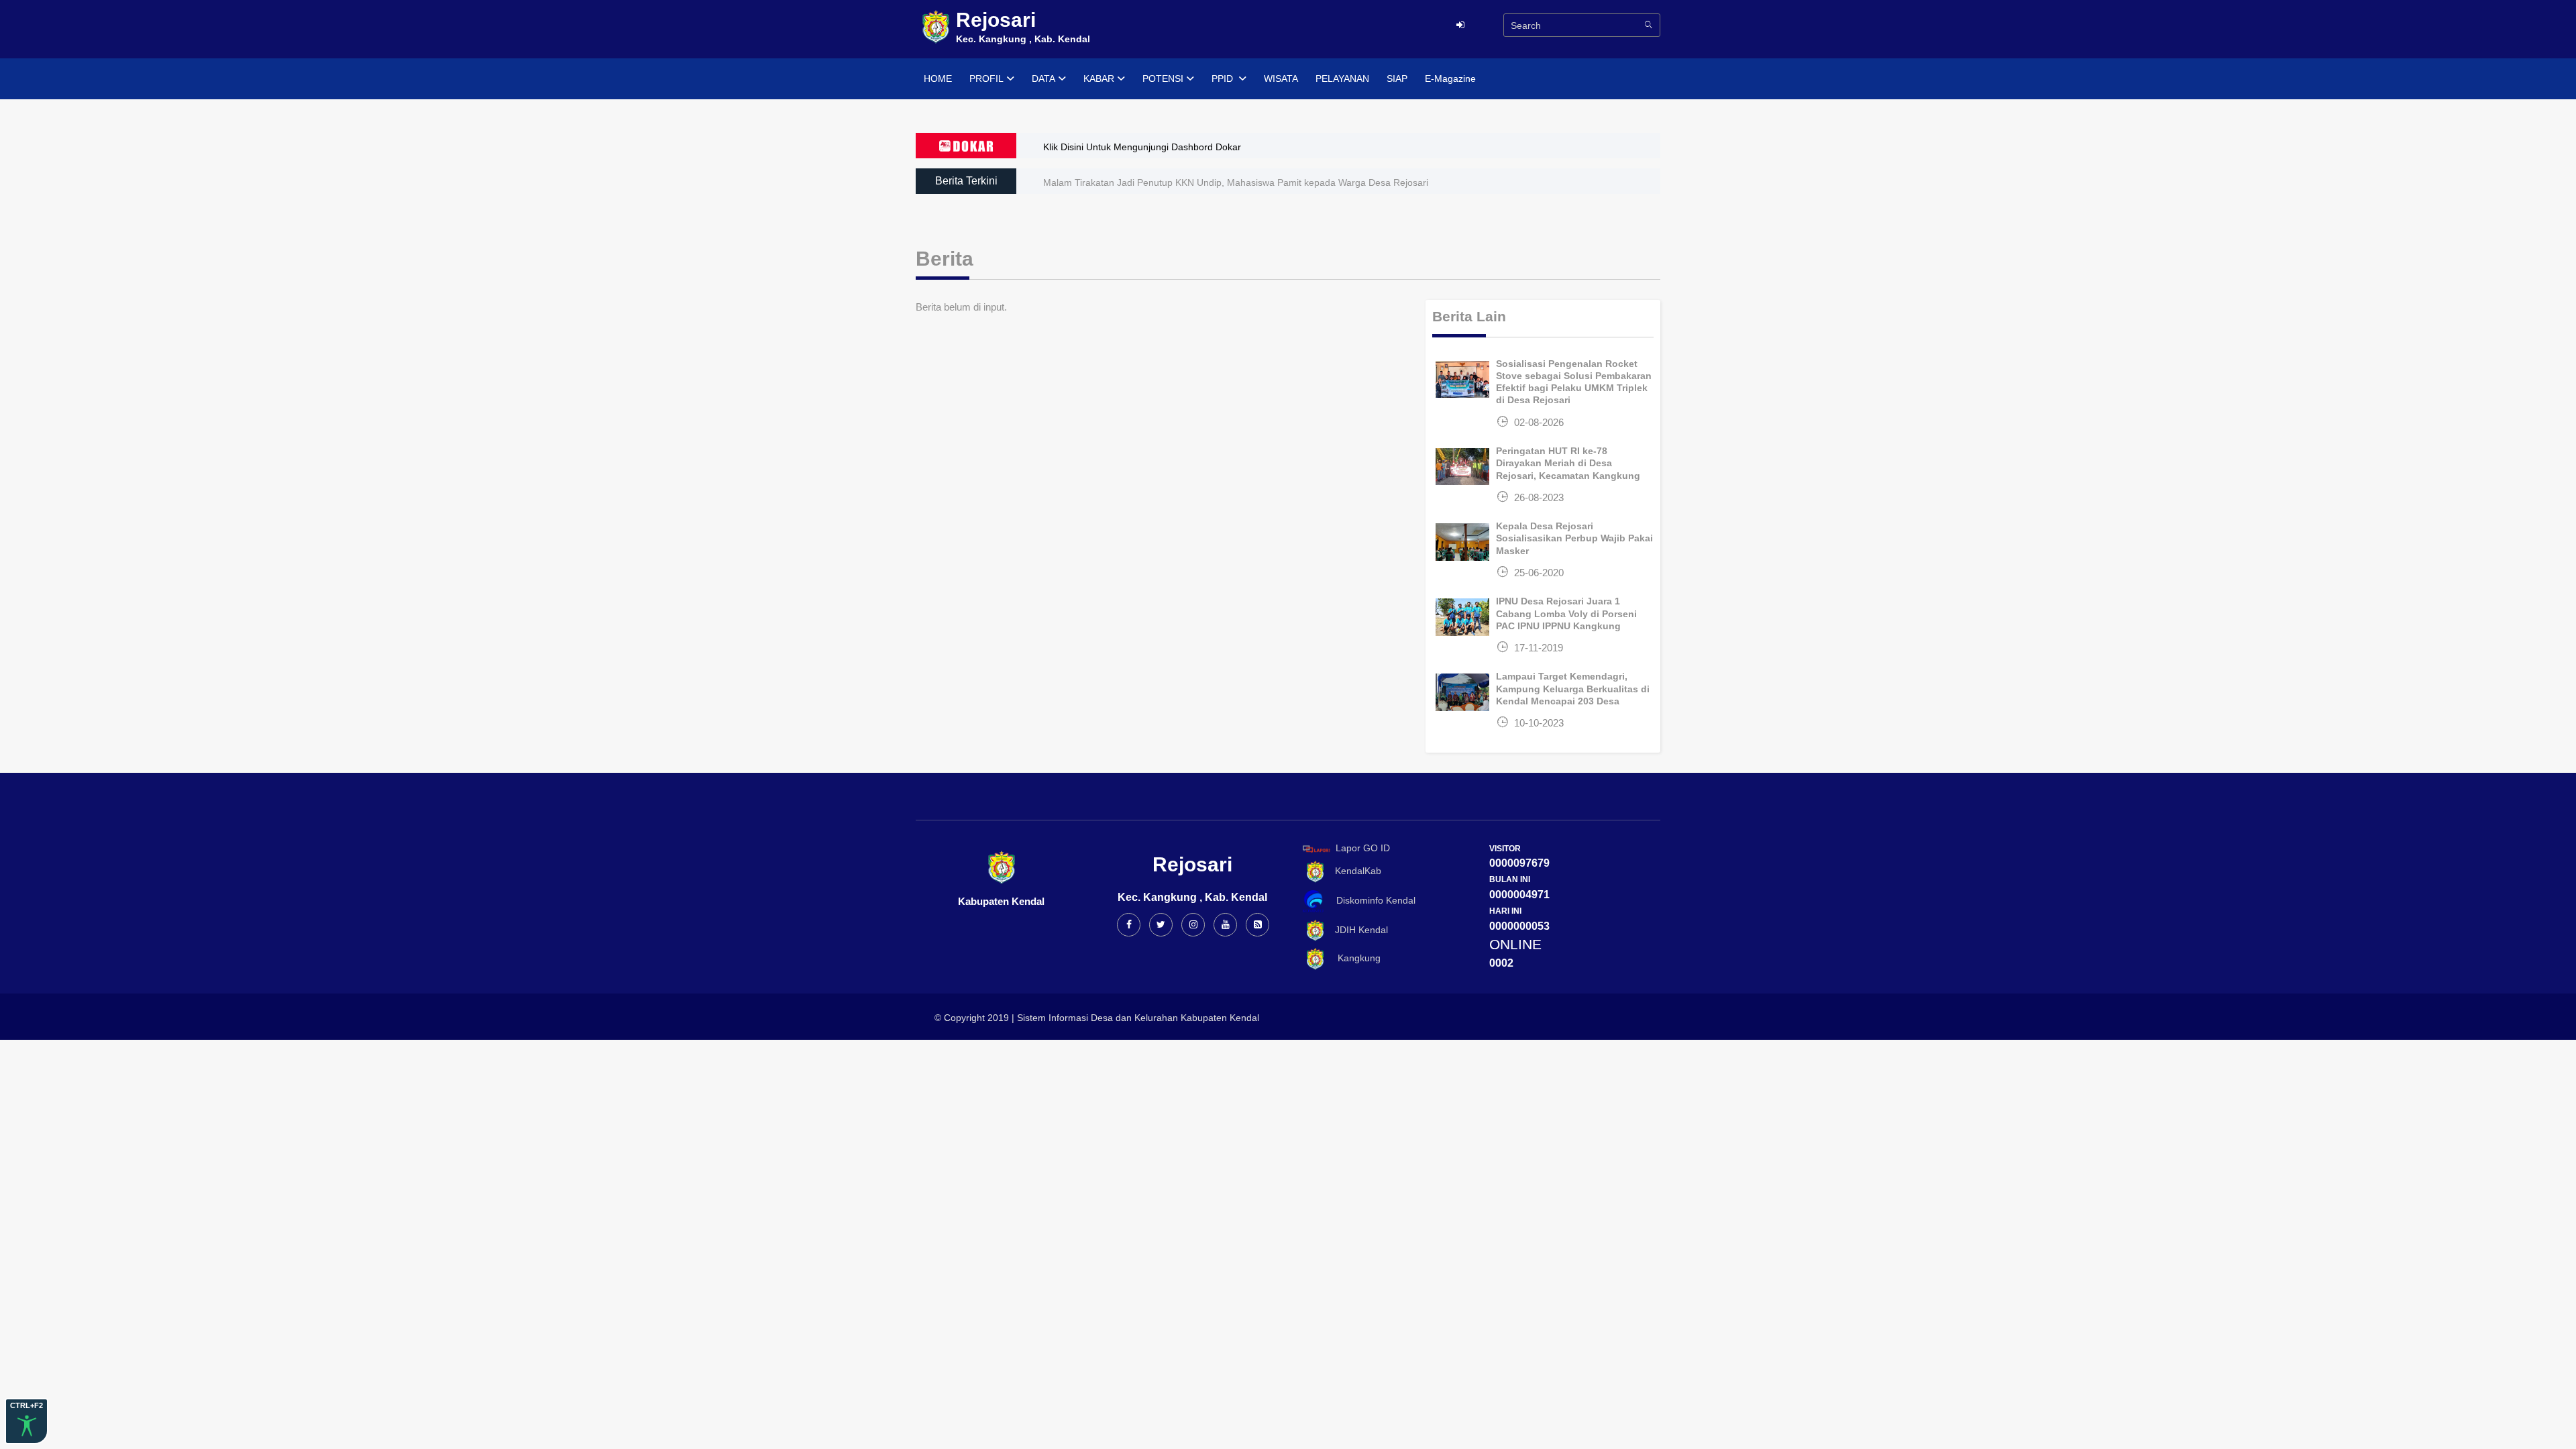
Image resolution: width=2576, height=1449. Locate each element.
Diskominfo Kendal (1372, 900)
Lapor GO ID (1363, 848)
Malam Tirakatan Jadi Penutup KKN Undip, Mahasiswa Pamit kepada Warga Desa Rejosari (1236, 182)
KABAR (1099, 78)
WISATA (1281, 78)
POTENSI (1163, 78)
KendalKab (1354, 871)
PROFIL (986, 78)
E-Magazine (1450, 78)
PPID (1224, 78)
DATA (1043, 78)
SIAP (1397, 78)
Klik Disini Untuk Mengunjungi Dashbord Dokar (1142, 147)
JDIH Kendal (1357, 930)
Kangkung (1354, 959)
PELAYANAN (1342, 78)
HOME (938, 78)
